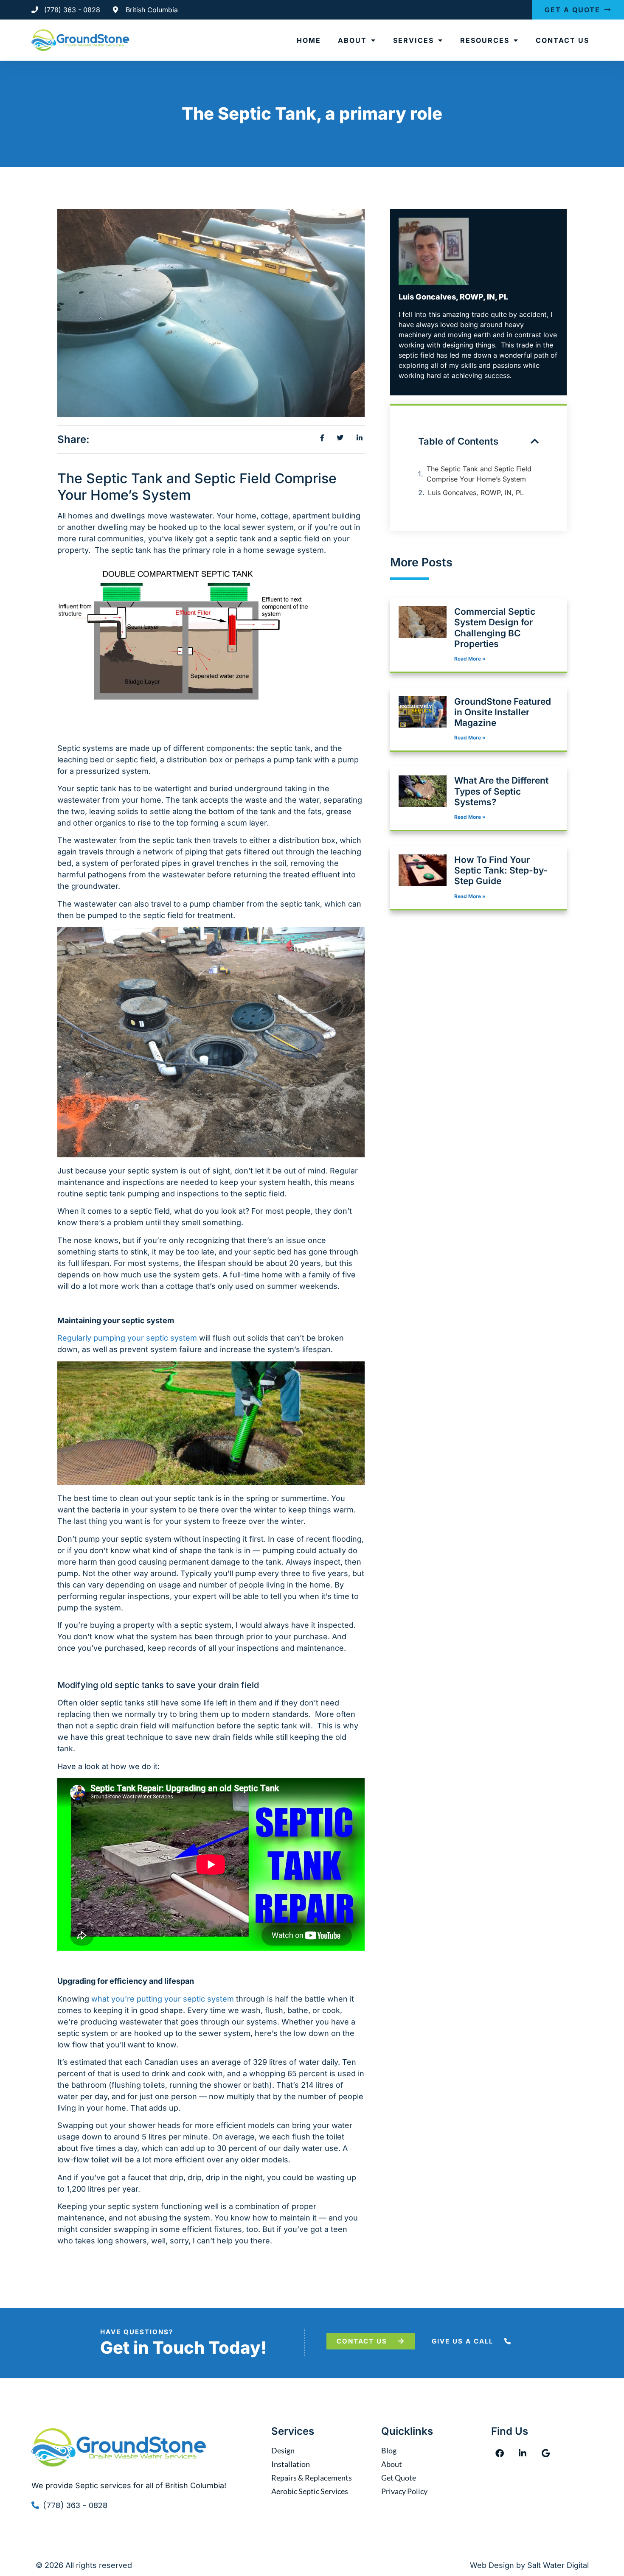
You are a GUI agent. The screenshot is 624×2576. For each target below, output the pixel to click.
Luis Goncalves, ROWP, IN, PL (476, 493)
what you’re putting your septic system (163, 1999)
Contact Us (562, 40)
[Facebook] (500, 2453)
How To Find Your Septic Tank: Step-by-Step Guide (501, 870)
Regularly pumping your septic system (127, 1338)
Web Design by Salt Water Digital (529, 2565)
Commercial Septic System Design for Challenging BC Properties (495, 628)
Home (309, 40)
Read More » (470, 659)
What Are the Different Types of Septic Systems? (501, 791)
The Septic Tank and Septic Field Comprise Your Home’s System (479, 474)
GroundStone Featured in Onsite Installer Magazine (503, 712)
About (352, 40)
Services (413, 40)
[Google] (545, 2453)
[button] (535, 441)
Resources (485, 40)
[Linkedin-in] (523, 2453)
